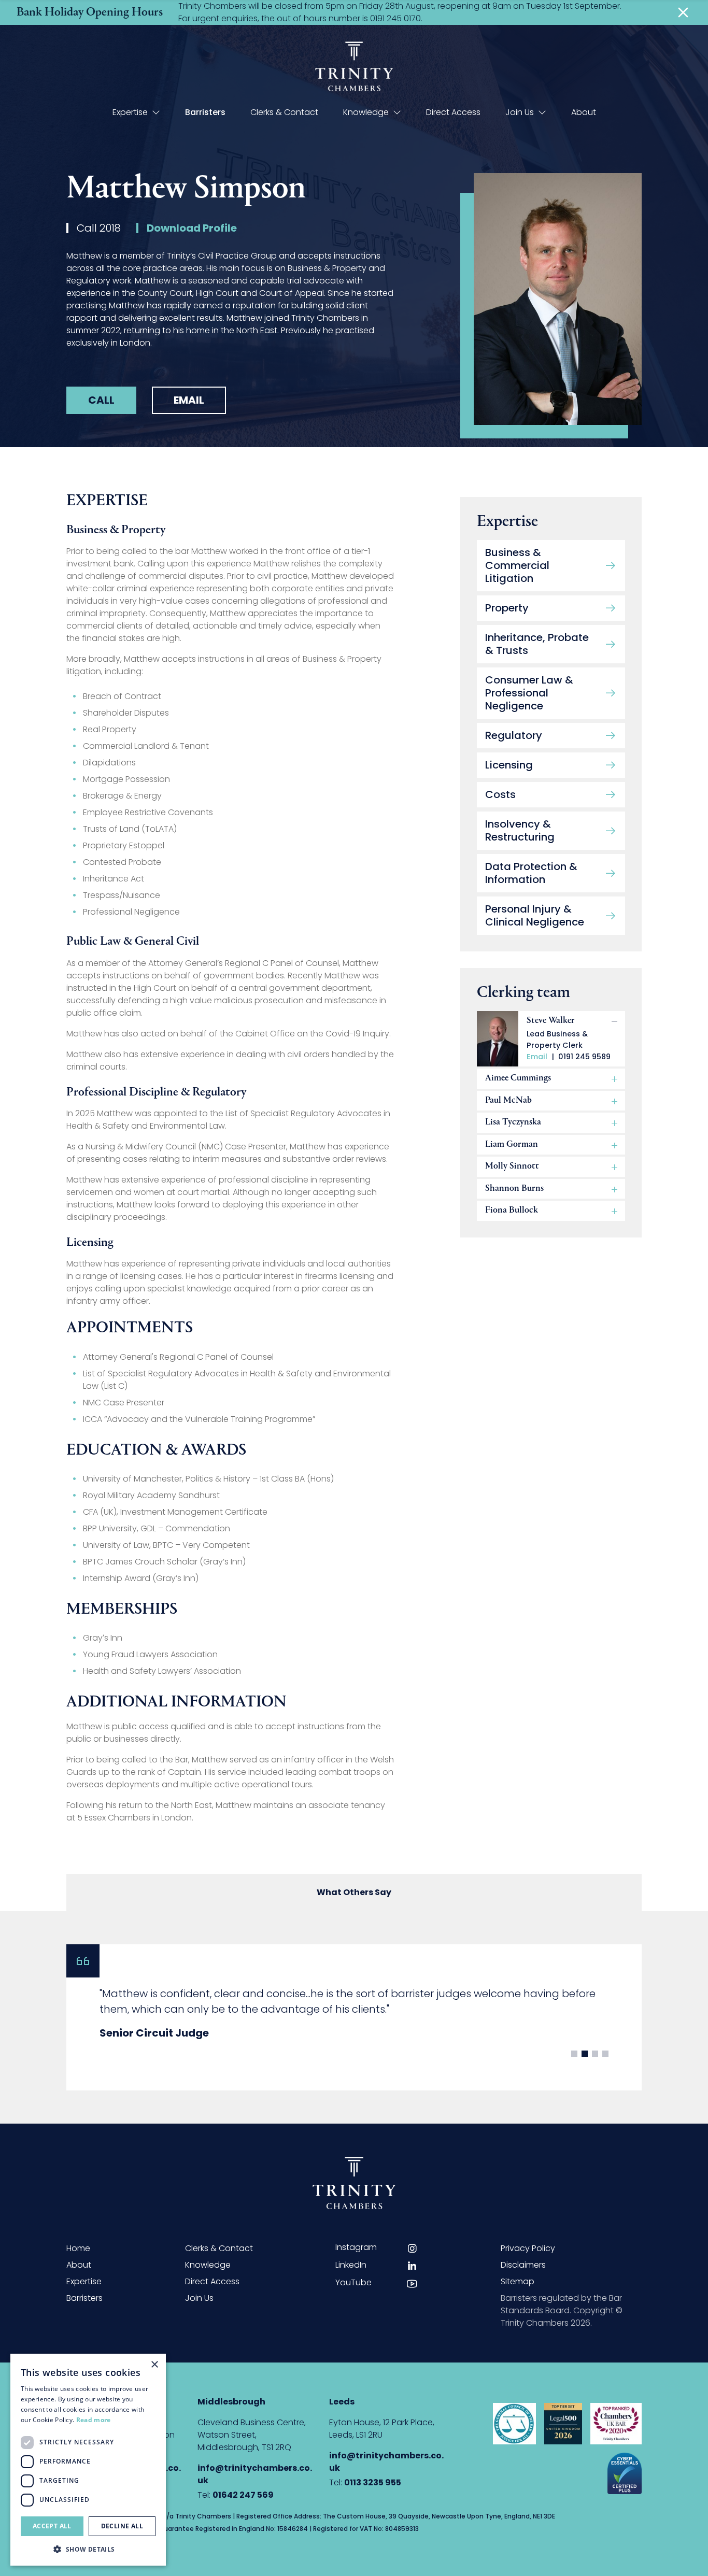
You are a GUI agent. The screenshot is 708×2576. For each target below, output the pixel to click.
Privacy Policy (528, 2248)
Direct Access (453, 112)
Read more (94, 2420)
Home (78, 2248)
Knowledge (366, 112)
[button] (88, 2549)
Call (101, 400)
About (584, 112)
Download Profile (192, 228)
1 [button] (574, 2054)
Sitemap (518, 2281)
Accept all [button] (52, 2526)
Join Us (520, 112)
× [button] (154, 2365)
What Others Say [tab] (354, 1892)
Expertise (130, 112)
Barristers (205, 112)
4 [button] (605, 2054)
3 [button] (595, 2054)
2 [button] (585, 2054)
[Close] (683, 12)
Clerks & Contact (284, 112)
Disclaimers (523, 2265)
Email (189, 400)
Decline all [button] (122, 2526)
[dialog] (88, 2460)
